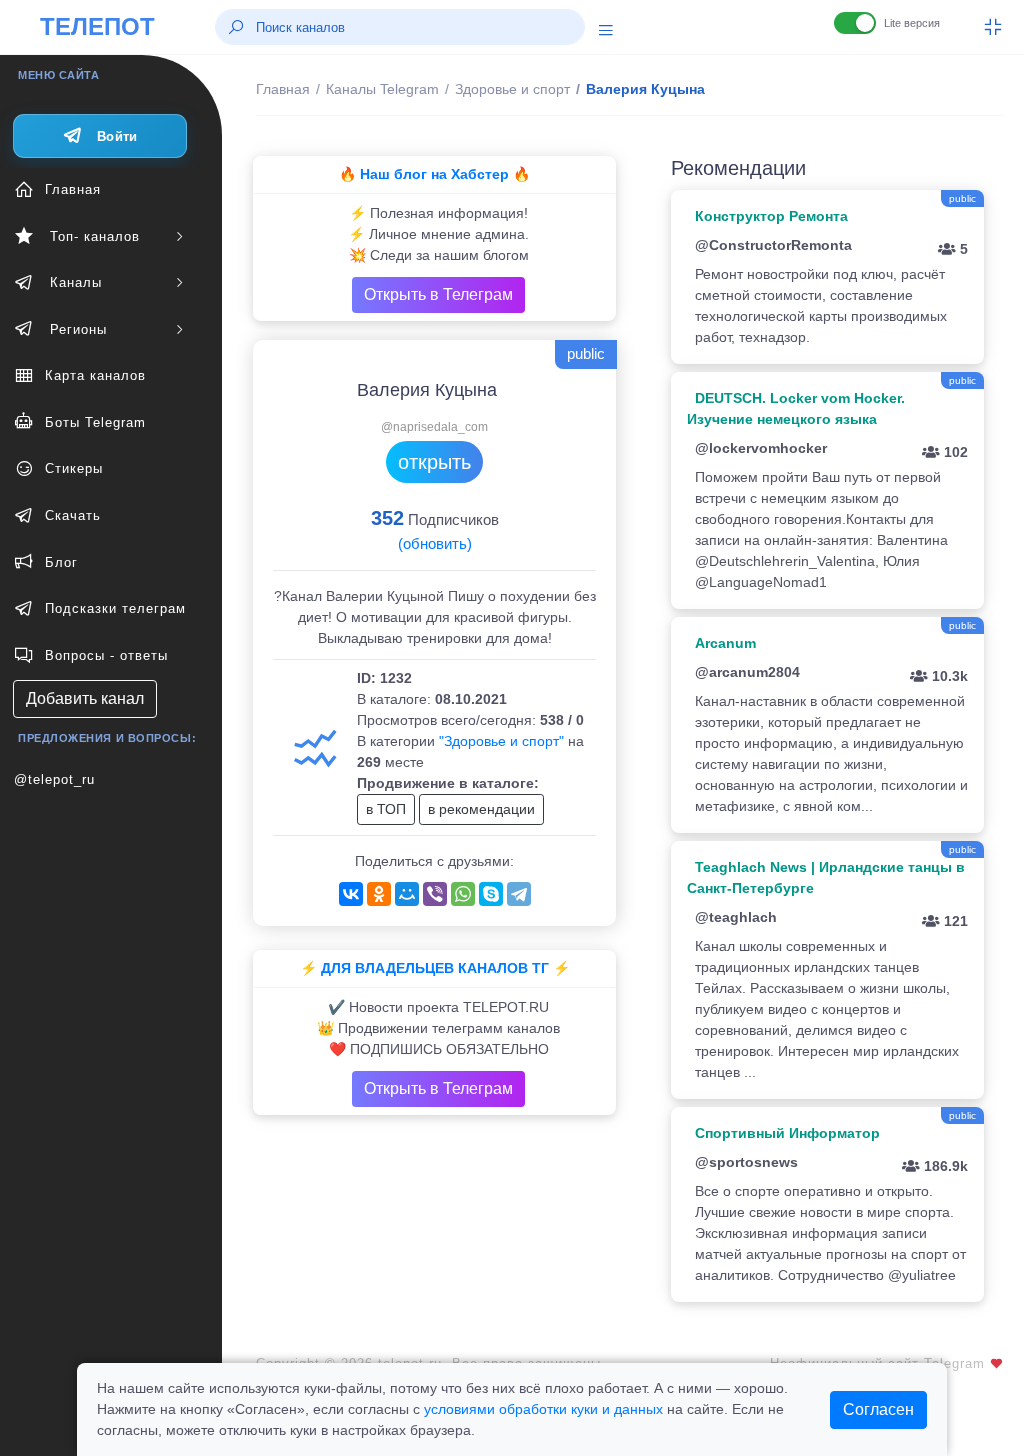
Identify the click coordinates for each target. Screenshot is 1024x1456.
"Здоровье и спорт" (501, 741)
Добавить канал (85, 698)
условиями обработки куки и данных (543, 1409)
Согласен (878, 1409)
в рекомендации (481, 809)
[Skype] (491, 894)
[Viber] (435, 894)
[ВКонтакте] (351, 894)
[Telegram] (519, 894)
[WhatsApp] (463, 894)
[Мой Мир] (407, 894)
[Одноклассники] (379, 894)
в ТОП (386, 809)
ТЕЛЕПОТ (97, 26)
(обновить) (435, 543)
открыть (434, 462)
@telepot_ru (54, 779)
